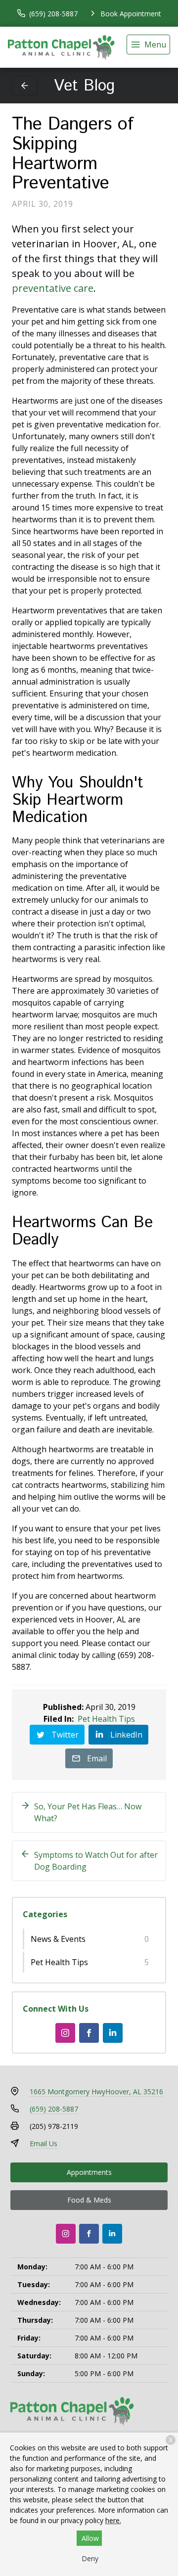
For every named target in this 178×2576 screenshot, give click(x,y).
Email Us (44, 2143)
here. (113, 2520)
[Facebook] (89, 2033)
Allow (90, 2538)
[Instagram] (65, 2033)
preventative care (53, 288)
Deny (90, 2558)
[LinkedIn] (113, 2033)
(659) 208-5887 (54, 2109)
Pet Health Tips (106, 1719)
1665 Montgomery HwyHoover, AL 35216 (96, 2092)
